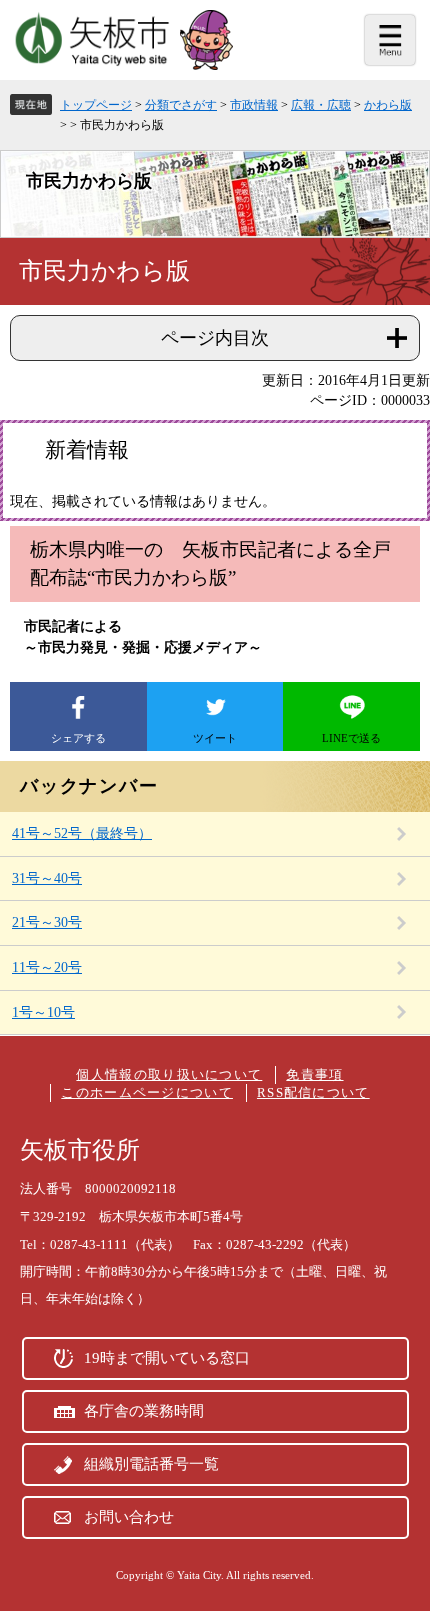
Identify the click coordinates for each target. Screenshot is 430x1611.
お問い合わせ (129, 1517)
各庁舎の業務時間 (144, 1411)
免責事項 (314, 1074)
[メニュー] (390, 40)
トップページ (96, 105)
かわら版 (388, 105)
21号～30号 (47, 922)
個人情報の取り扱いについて (169, 1074)
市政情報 (254, 105)
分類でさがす (181, 105)
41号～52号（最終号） (82, 833)
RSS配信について (313, 1092)
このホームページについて (147, 1092)
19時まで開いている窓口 (167, 1358)
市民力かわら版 (89, 181)
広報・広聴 (321, 105)
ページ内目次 (215, 338)
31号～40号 (47, 878)
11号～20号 (47, 967)
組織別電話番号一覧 (151, 1464)
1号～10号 (43, 1012)
